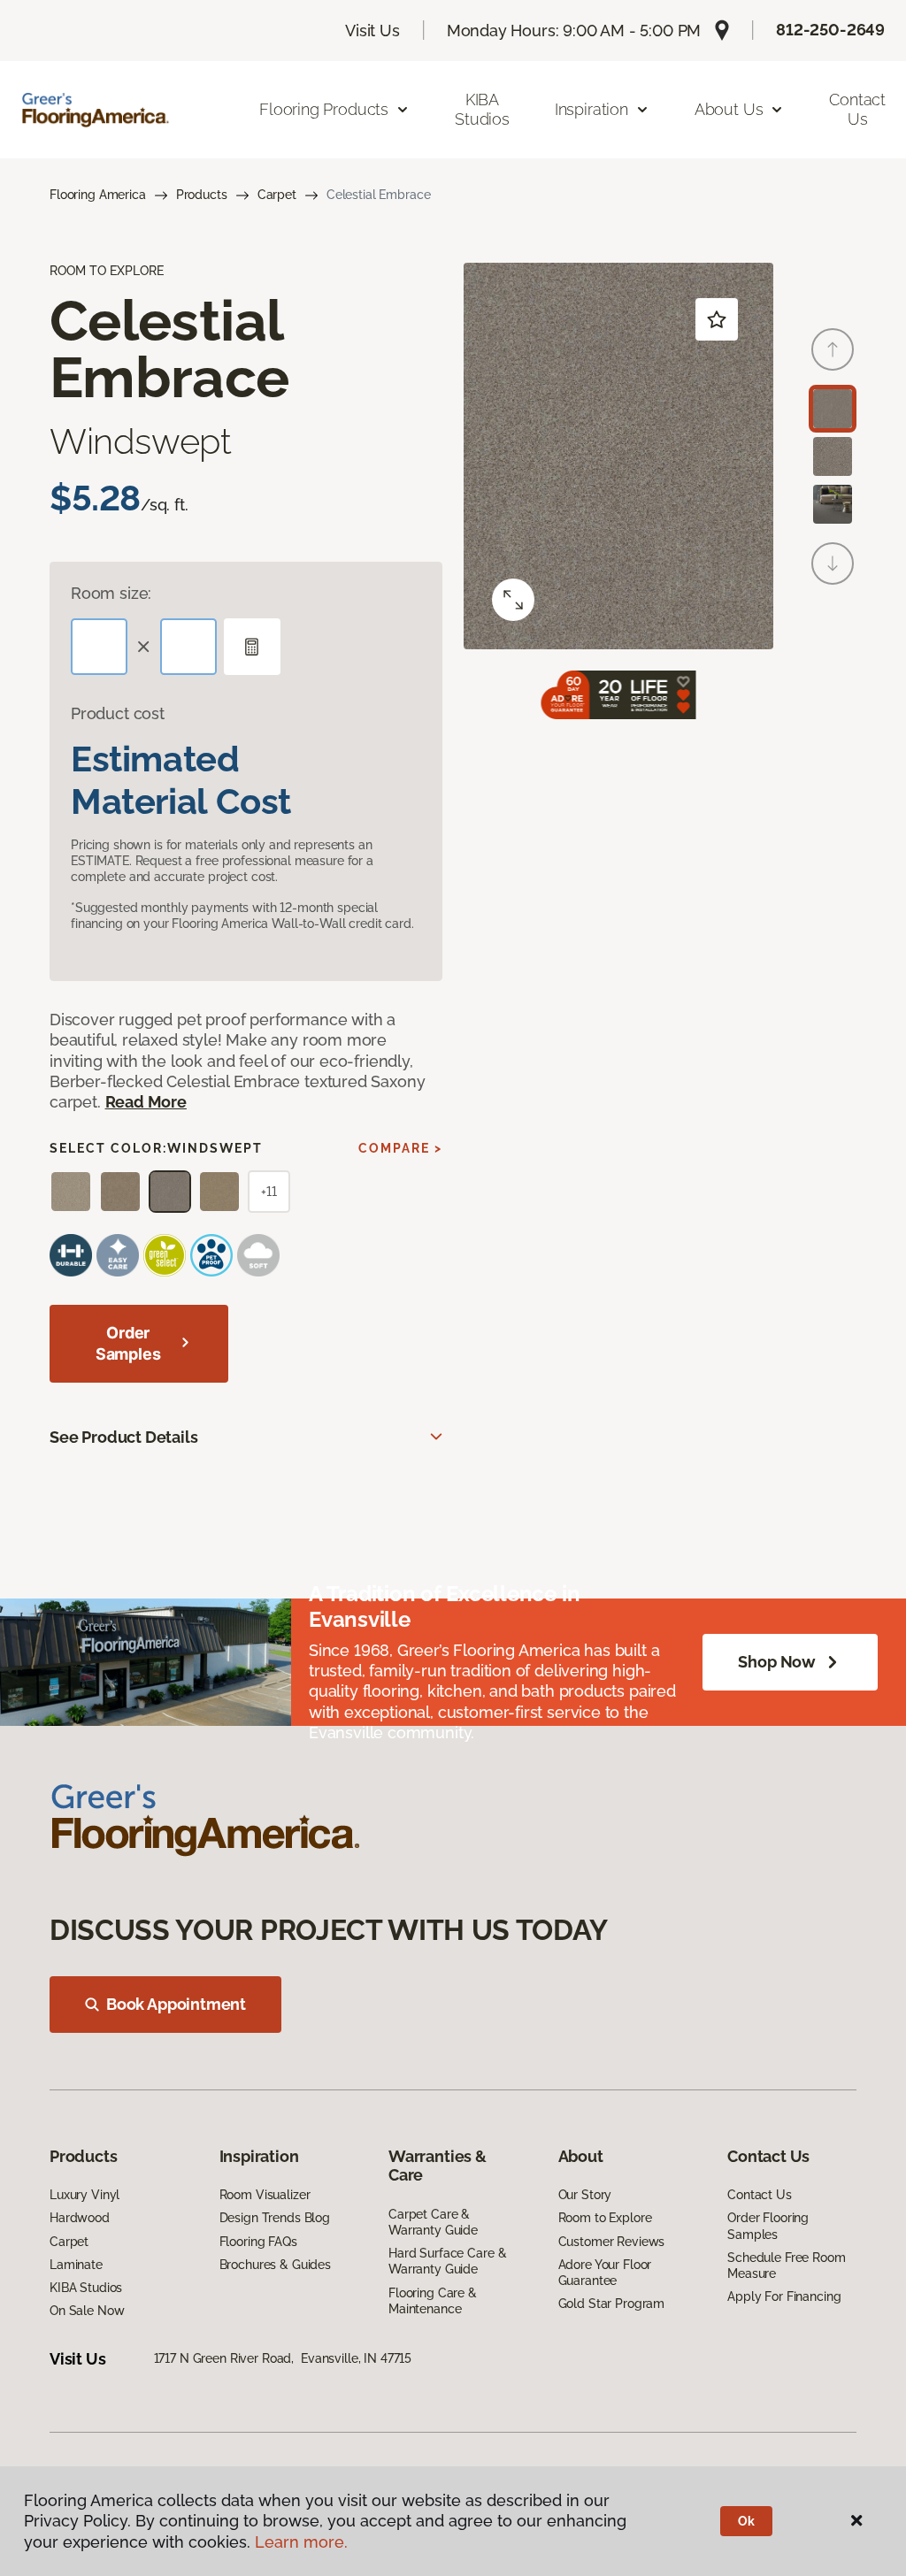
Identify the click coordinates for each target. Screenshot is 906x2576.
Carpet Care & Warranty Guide (433, 2222)
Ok (746, 2521)
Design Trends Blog (275, 2218)
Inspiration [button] (591, 109)
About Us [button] (729, 109)
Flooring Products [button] (324, 109)
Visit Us (372, 31)
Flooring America (98, 195)
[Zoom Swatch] (513, 600)
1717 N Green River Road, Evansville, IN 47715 (283, 2358)
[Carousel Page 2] (833, 456)
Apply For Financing (784, 2296)
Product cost (118, 713)
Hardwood (80, 2218)
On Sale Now (87, 2311)
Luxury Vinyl (84, 2195)
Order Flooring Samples (768, 2226)
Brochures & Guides (275, 2265)
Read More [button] (146, 1102)
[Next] (833, 563)
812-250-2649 (830, 30)
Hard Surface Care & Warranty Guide (447, 2261)
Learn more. (301, 2542)
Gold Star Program (612, 2304)
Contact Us (857, 109)
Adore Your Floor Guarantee (605, 2273)
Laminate (76, 2265)
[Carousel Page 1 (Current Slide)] (833, 409)
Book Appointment (176, 2004)
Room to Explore (605, 2218)
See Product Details (124, 1437)
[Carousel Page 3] (833, 504)
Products (202, 195)
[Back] (833, 349)
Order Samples (128, 1343)
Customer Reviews (612, 2242)
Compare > (400, 1148)
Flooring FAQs (258, 2242)
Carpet (277, 195)
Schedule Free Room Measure (786, 2265)
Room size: (111, 593)
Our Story (585, 2195)
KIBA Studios (482, 109)
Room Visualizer (265, 2195)
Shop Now (777, 1662)
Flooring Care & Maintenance (433, 2301)
